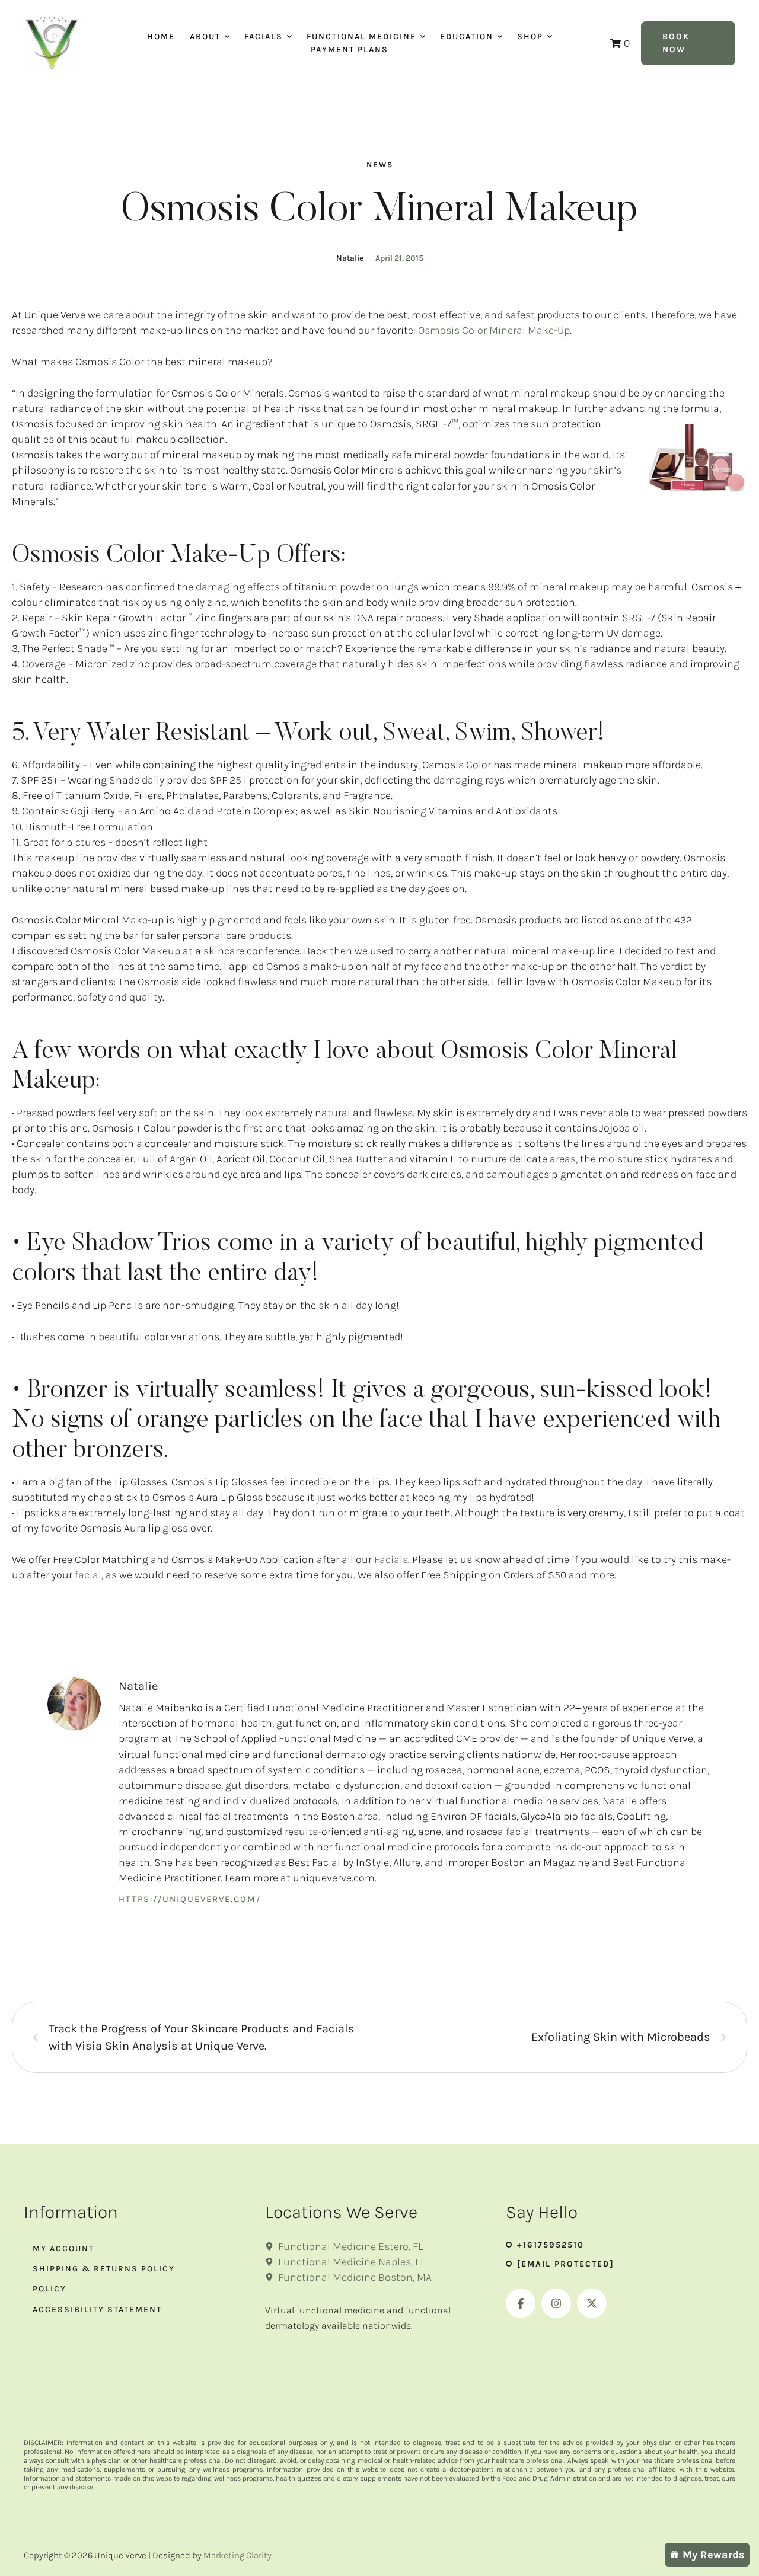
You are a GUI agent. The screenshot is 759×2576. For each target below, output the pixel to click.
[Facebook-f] (521, 2303)
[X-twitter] (592, 2303)
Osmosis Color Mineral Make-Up (494, 330)
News (380, 164)
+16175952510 (551, 2245)
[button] (227, 37)
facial (88, 1575)
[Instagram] (556, 2303)
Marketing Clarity (237, 2555)
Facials (391, 1559)
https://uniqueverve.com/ (190, 1899)
